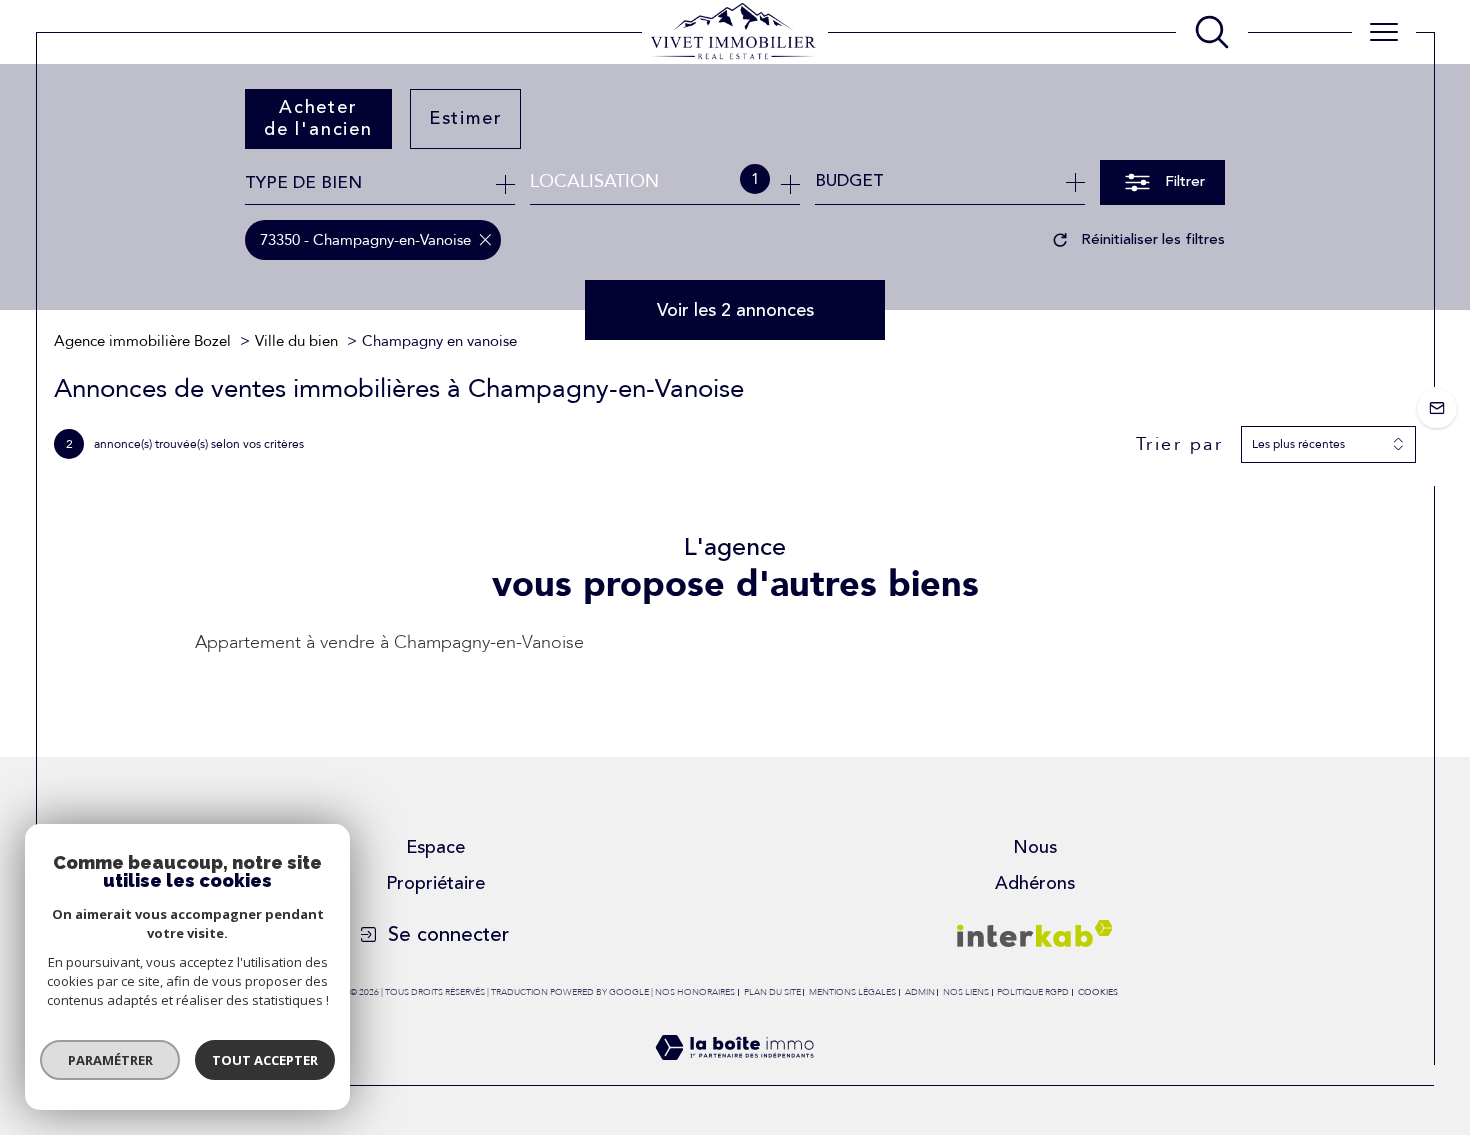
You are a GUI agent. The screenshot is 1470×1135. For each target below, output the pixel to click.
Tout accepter (265, 1060)
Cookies (1098, 992)
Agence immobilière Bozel (142, 341)
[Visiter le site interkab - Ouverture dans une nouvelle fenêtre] (1035, 933)
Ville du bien (296, 341)
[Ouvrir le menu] (1384, 32)
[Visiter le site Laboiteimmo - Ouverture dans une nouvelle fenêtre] (734, 1072)
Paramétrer (110, 1060)
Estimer (466, 118)
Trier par (1180, 445)
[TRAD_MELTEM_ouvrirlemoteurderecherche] (1212, 32)
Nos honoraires (695, 992)
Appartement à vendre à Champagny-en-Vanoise (389, 642)
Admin (920, 992)
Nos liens (966, 992)
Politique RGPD (1033, 992)
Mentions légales (852, 992)
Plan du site (772, 992)
